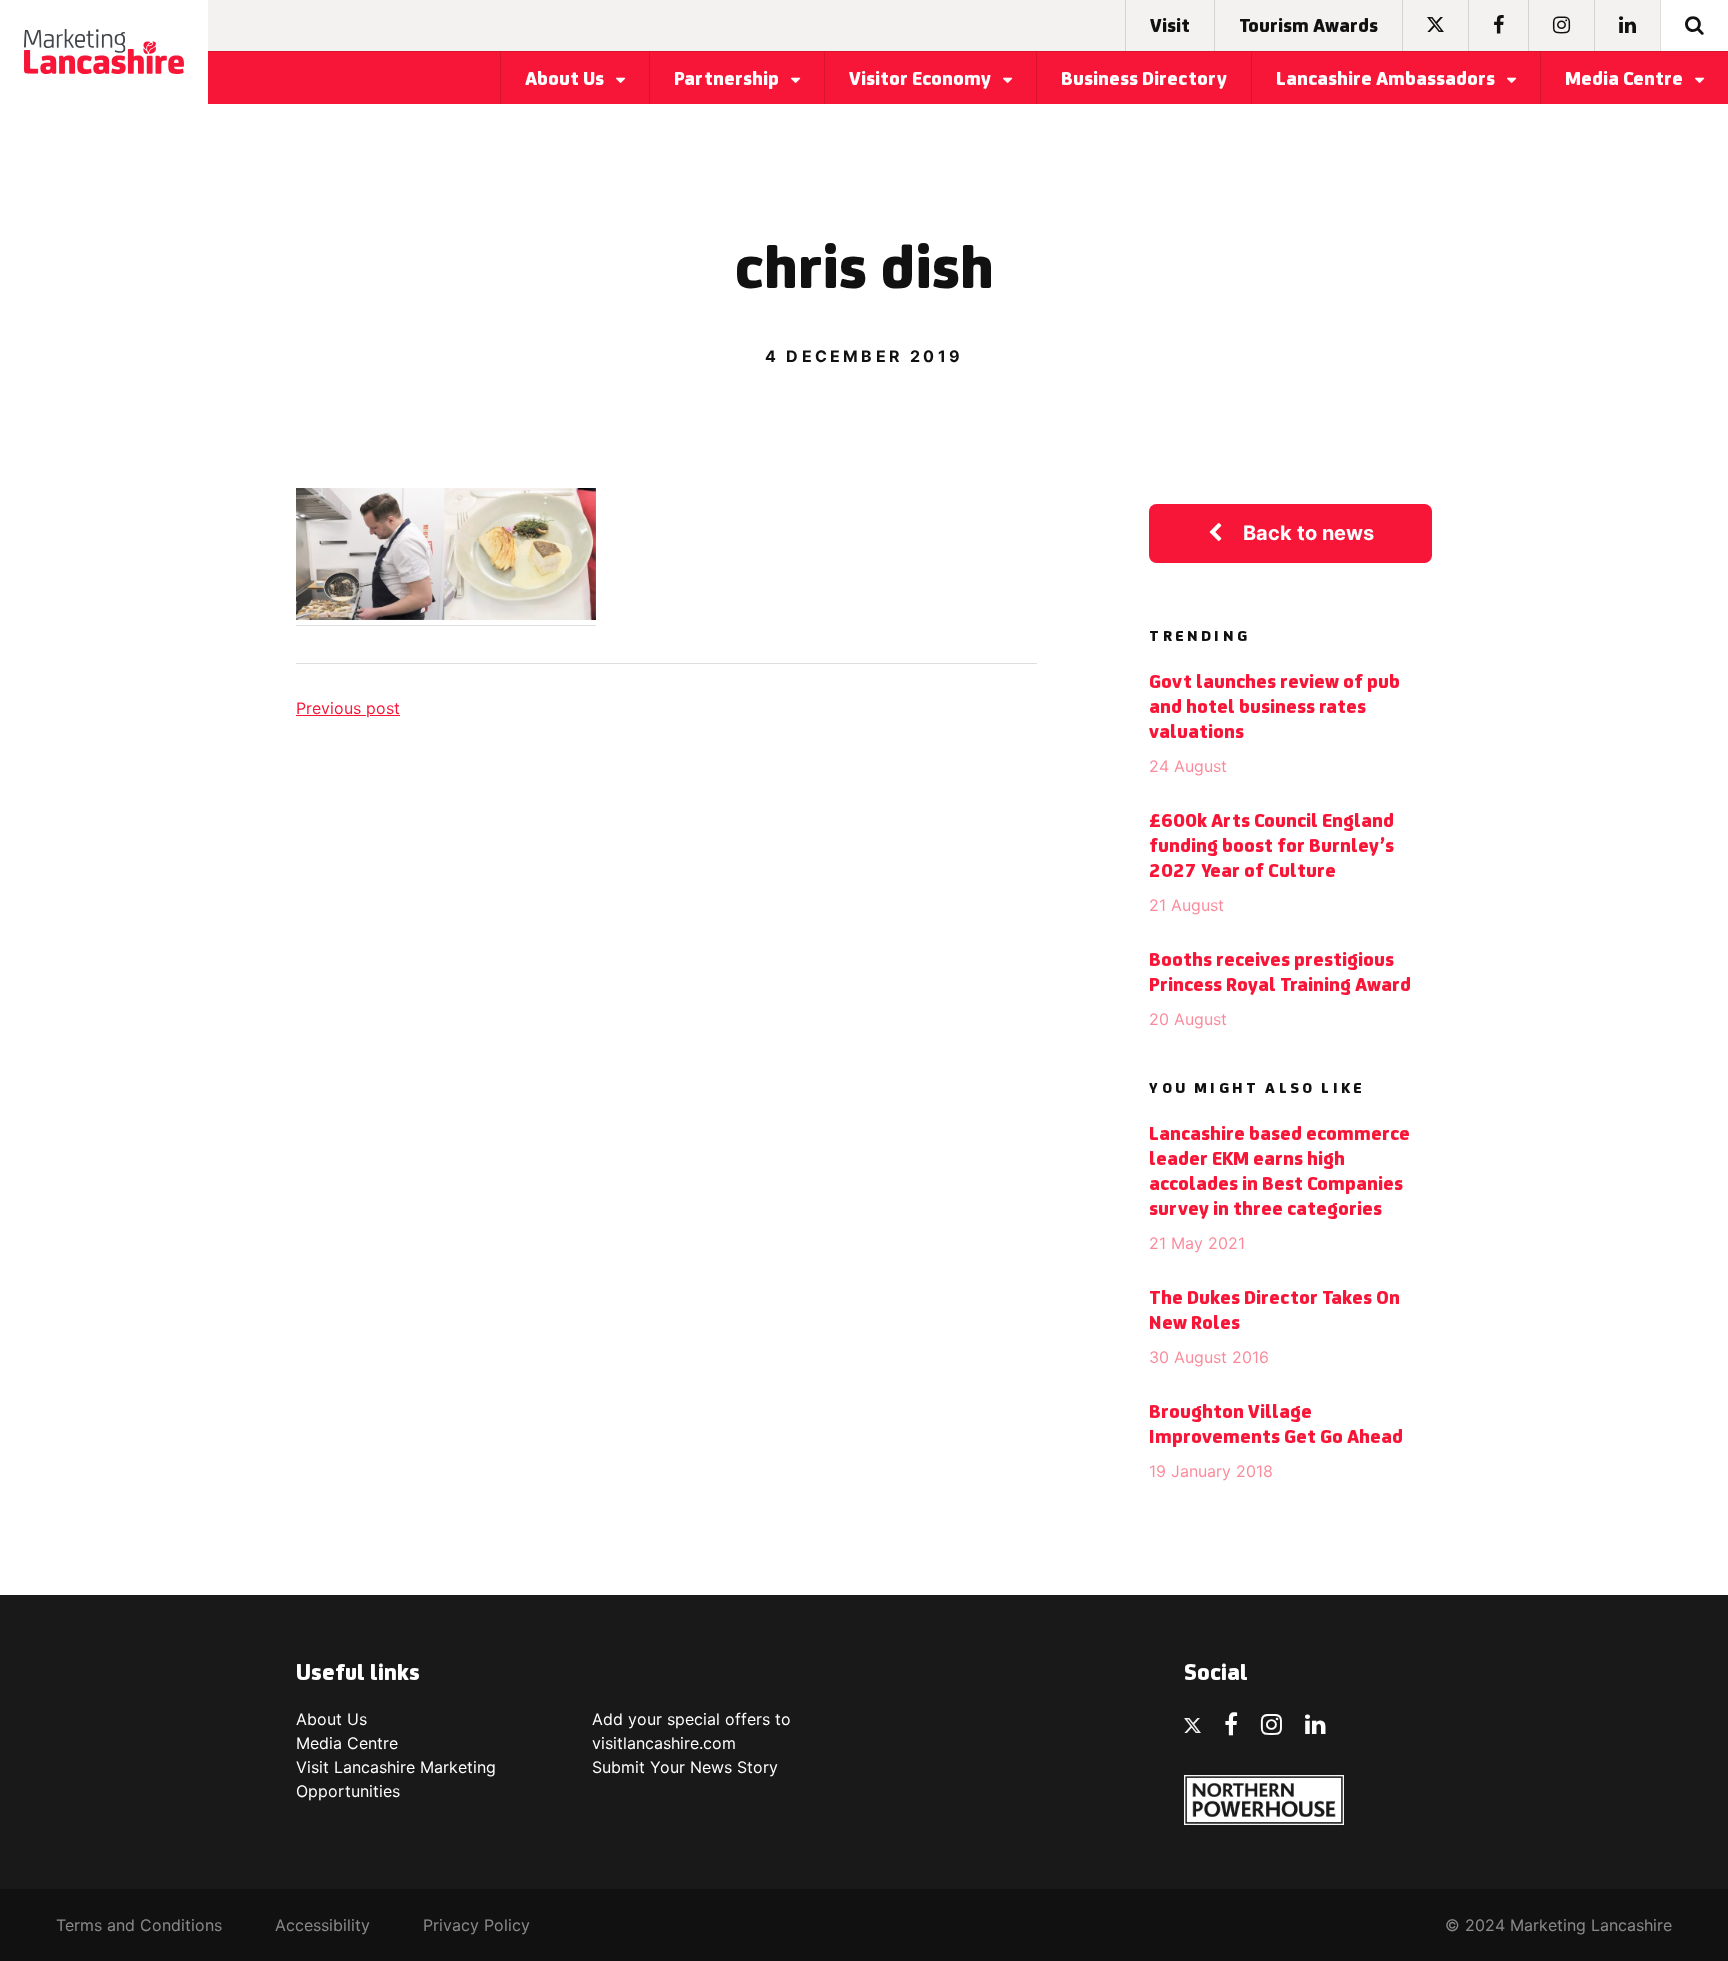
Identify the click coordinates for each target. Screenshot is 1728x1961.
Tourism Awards (1308, 27)
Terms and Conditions (139, 1925)
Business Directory (1144, 80)
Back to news (1308, 533)
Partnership (728, 80)
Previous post (348, 708)
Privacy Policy (476, 1925)
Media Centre (1626, 80)
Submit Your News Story (685, 1767)
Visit (1170, 27)
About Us (566, 80)
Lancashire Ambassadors (1387, 80)
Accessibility (322, 1925)
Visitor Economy (922, 80)
